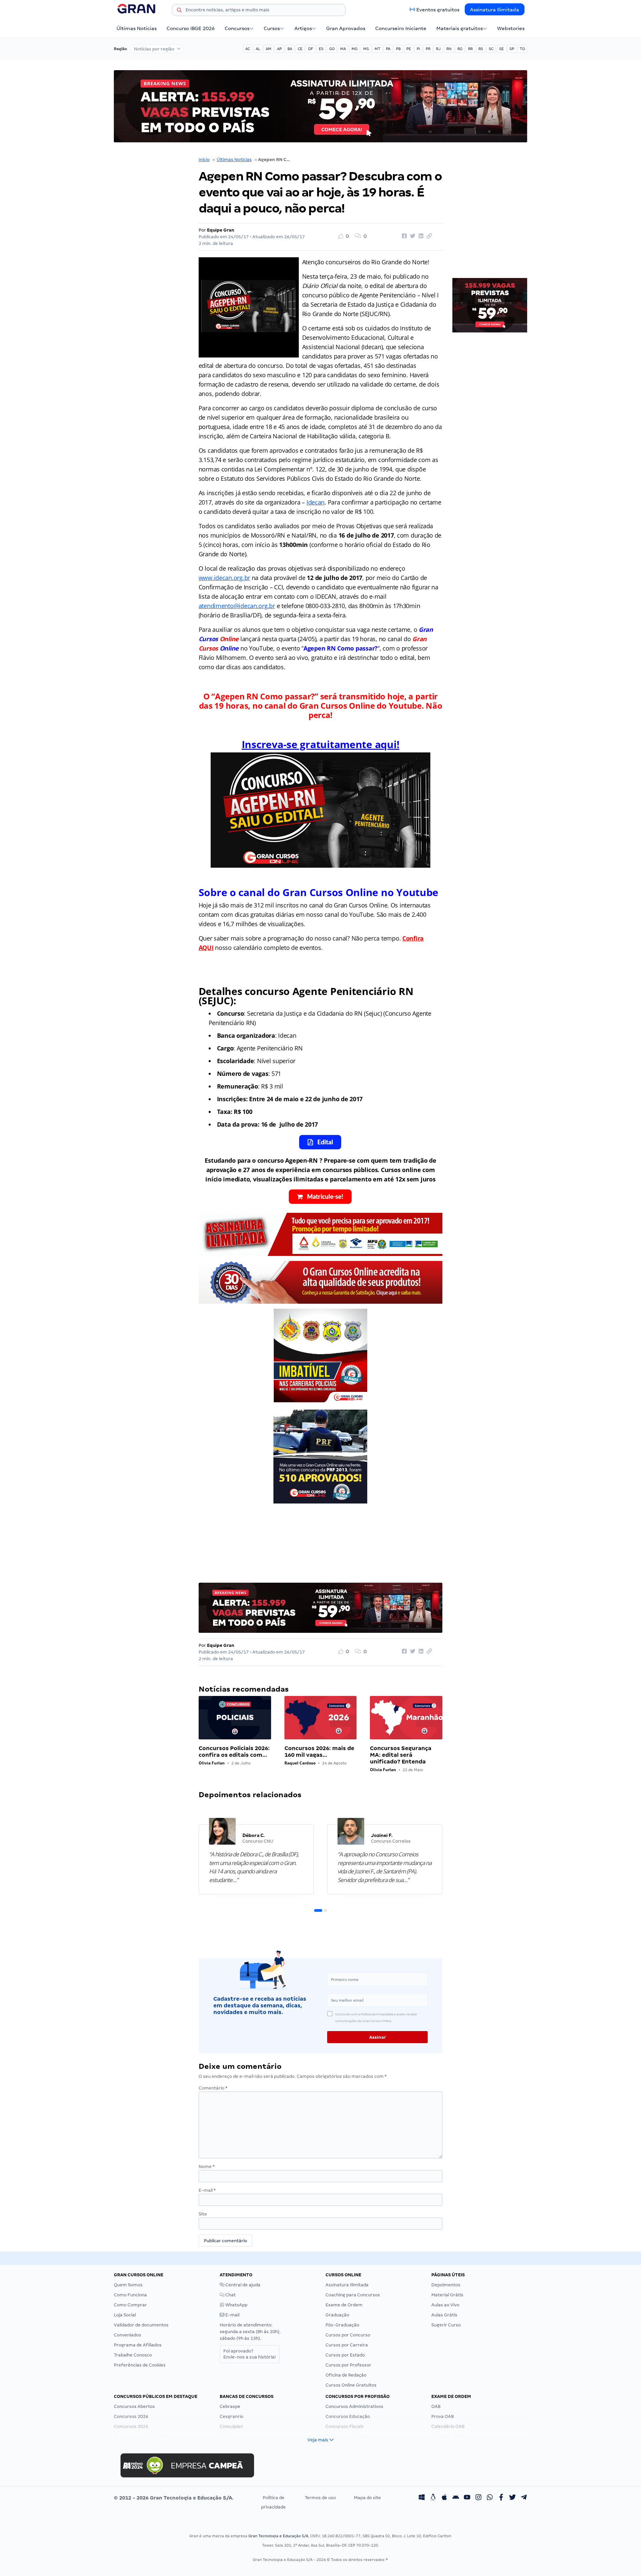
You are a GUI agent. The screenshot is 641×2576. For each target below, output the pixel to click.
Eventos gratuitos (438, 10)
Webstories (511, 28)
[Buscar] (179, 11)
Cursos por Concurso (348, 2335)
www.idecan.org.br (224, 578)
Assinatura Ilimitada (495, 10)
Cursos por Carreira (347, 2345)
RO (460, 49)
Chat (230, 2295)
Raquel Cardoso (300, 1763)
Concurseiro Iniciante (401, 28)
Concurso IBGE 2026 (191, 28)
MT (377, 49)
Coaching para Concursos (353, 2295)
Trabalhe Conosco (133, 2355)
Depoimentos (446, 2285)
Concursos (237, 28)
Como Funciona (130, 2295)
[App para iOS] (444, 2498)
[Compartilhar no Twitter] (412, 236)
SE (501, 49)
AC (248, 49)
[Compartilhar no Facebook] (403, 236)
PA (388, 49)
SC (491, 49)
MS (366, 49)
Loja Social (125, 2315)
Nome (207, 2167)
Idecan (315, 502)
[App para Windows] (422, 2498)
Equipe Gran (221, 230)
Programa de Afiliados (138, 2345)
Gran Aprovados (346, 28)
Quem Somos (128, 2285)
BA (290, 49)
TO (522, 49)
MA (343, 49)
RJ (438, 49)
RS (481, 49)
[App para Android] (456, 2498)
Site (203, 2214)
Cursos (272, 28)
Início (204, 160)
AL (258, 49)
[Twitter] (512, 2498)
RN (449, 49)
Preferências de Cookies (140, 2365)
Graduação (337, 2315)
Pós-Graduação (342, 2325)
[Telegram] (524, 2498)
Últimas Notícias (137, 28)
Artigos (303, 28)
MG (355, 49)
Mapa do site (367, 2498)
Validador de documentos (141, 2325)
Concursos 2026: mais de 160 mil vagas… (319, 1752)
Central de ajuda (242, 2285)
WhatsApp (236, 2305)
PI (418, 49)
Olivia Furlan (212, 1763)
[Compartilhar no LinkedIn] (420, 236)
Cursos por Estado (345, 2355)
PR (428, 49)
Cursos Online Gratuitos (351, 2385)
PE (409, 49)
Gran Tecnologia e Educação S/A (278, 2536)
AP (279, 49)
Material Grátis (447, 2295)
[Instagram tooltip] (478, 2498)
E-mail (207, 2190)
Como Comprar (130, 2305)
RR (470, 49)
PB (398, 49)
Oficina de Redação (346, 2375)
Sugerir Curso (446, 2325)
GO (332, 49)
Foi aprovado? (250, 2354)
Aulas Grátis (444, 2315)
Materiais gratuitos (460, 28)
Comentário (213, 2088)
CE (300, 49)
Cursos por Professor (348, 2365)
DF (311, 49)
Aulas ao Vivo (445, 2305)
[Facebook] (501, 2498)
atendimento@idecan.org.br (237, 606)
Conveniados (128, 2335)
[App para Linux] (433, 2498)
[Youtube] (467, 2498)
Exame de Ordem (344, 2305)
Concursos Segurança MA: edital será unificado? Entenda (401, 1755)
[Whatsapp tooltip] (490, 2498)
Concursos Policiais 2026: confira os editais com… (234, 1752)
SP (512, 49)
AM (269, 49)
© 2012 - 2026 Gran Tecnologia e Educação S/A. (174, 2498)
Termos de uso (320, 2498)
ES (321, 49)
